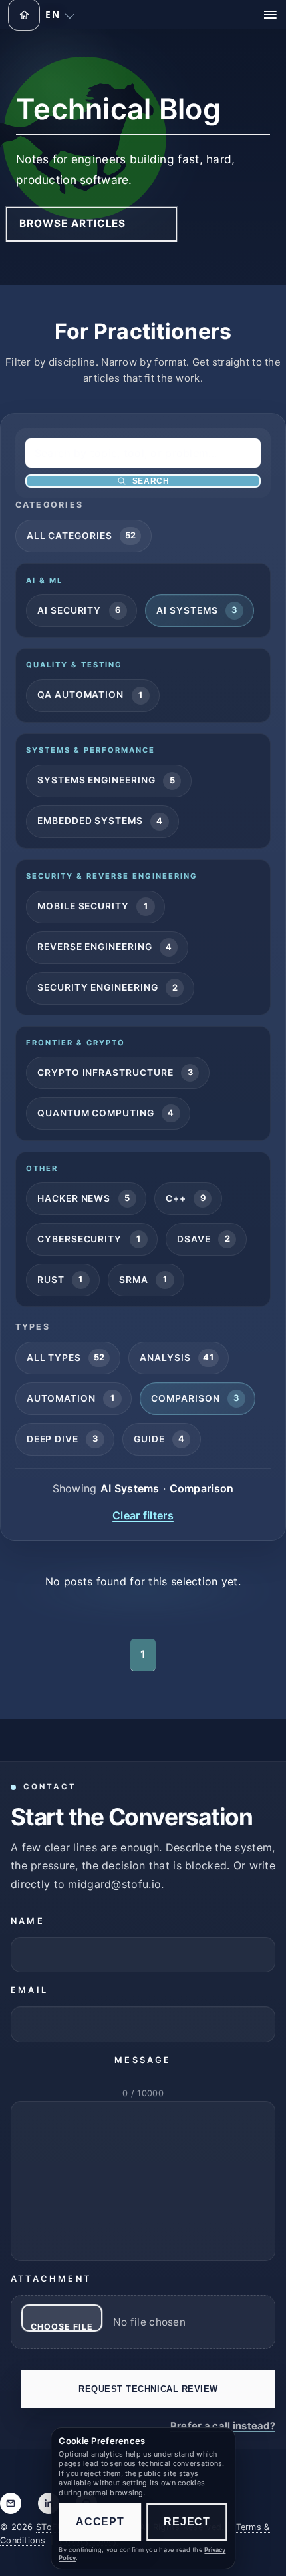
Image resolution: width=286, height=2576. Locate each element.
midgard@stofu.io (114, 1884)
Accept (100, 2522)
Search (151, 481)
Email (29, 1990)
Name (28, 1921)
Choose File (62, 2327)
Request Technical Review (148, 2389)
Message (143, 2060)
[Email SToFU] (11, 2503)
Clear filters (143, 1515)
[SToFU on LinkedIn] (49, 2503)
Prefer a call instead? (223, 2426)
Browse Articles (72, 223)
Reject (187, 2522)
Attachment (51, 2279)
